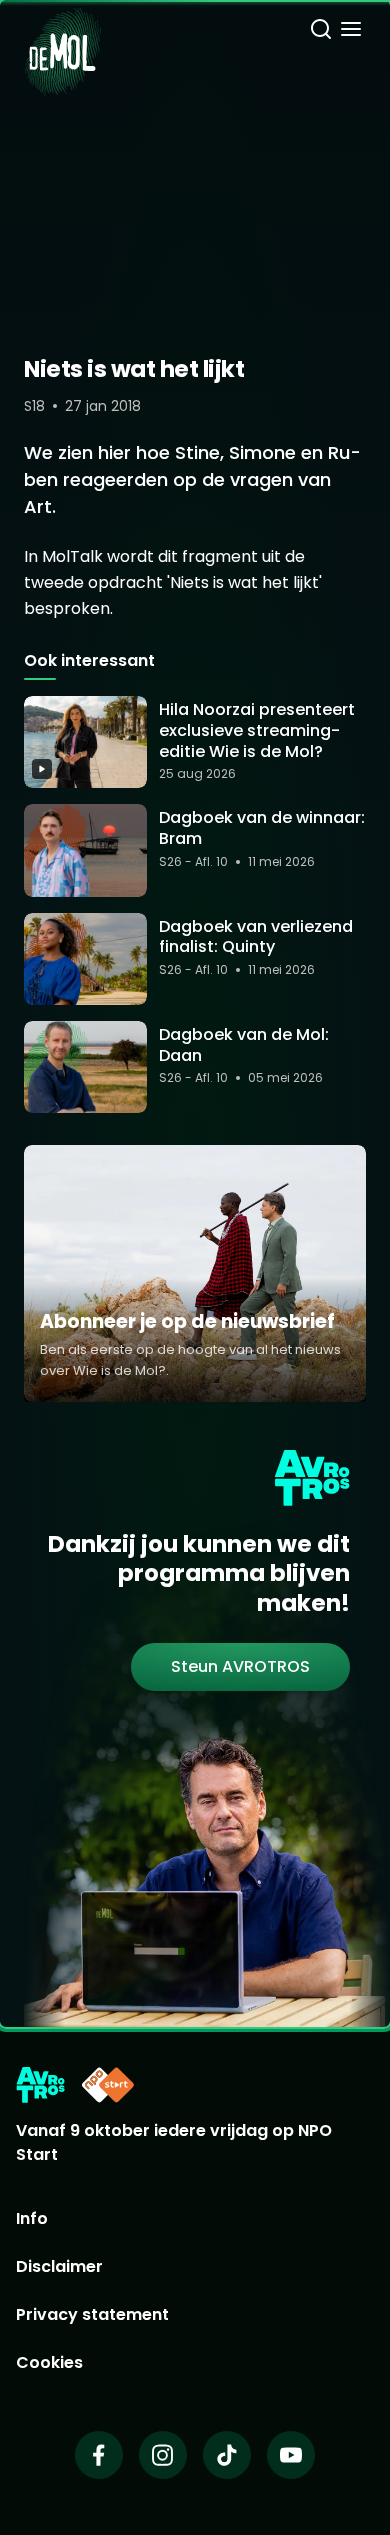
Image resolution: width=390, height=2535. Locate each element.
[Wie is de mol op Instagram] (163, 2455)
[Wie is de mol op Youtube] (291, 2455)
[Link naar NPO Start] (108, 2085)
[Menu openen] (351, 32)
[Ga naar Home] (62, 40)
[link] (240, 1667)
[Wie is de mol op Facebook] (99, 2455)
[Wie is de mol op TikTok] (227, 2455)
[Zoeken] (321, 32)
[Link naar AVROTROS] (40, 2085)
